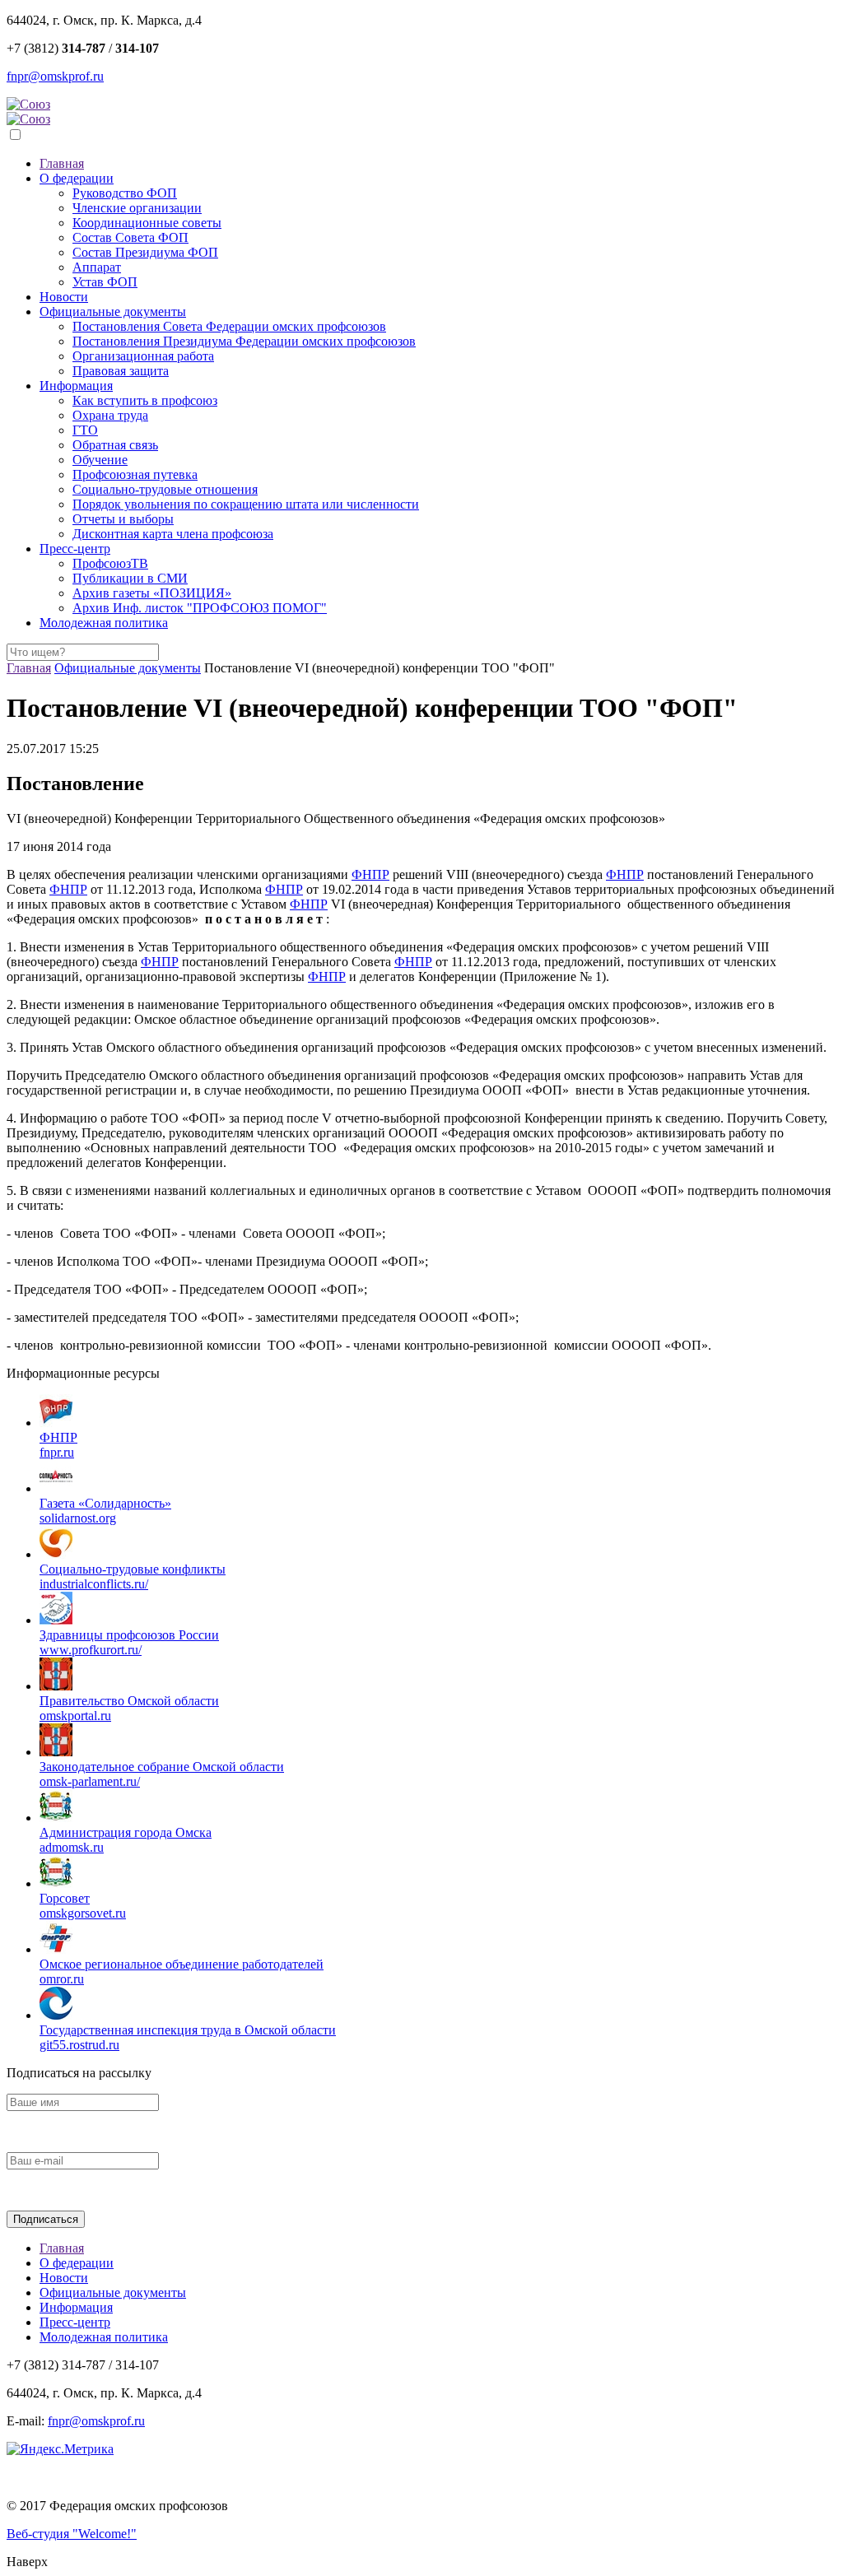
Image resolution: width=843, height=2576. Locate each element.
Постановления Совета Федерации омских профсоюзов (229, 326)
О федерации (77, 178)
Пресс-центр (75, 549)
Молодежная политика (104, 623)
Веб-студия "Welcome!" (72, 2534)
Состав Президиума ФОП (145, 252)
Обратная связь (115, 445)
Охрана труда (110, 415)
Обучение (100, 460)
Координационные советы (147, 223)
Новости (64, 297)
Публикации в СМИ (130, 578)
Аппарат (97, 267)
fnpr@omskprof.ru (55, 76)
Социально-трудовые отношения (165, 489)
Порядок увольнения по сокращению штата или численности (246, 504)
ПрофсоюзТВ (110, 563)
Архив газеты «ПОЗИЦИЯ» (152, 593)
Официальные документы (113, 312)
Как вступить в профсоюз (145, 400)
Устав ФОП (105, 282)
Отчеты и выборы (123, 519)
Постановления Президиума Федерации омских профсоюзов (244, 341)
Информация (76, 386)
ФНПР (370, 874)
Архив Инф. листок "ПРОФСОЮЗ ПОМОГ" (200, 608)
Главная (62, 163)
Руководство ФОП (125, 193)
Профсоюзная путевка (135, 474)
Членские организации (137, 208)
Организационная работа (143, 356)
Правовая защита (121, 371)
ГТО (85, 430)
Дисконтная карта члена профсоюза (173, 534)
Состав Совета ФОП (130, 237)
